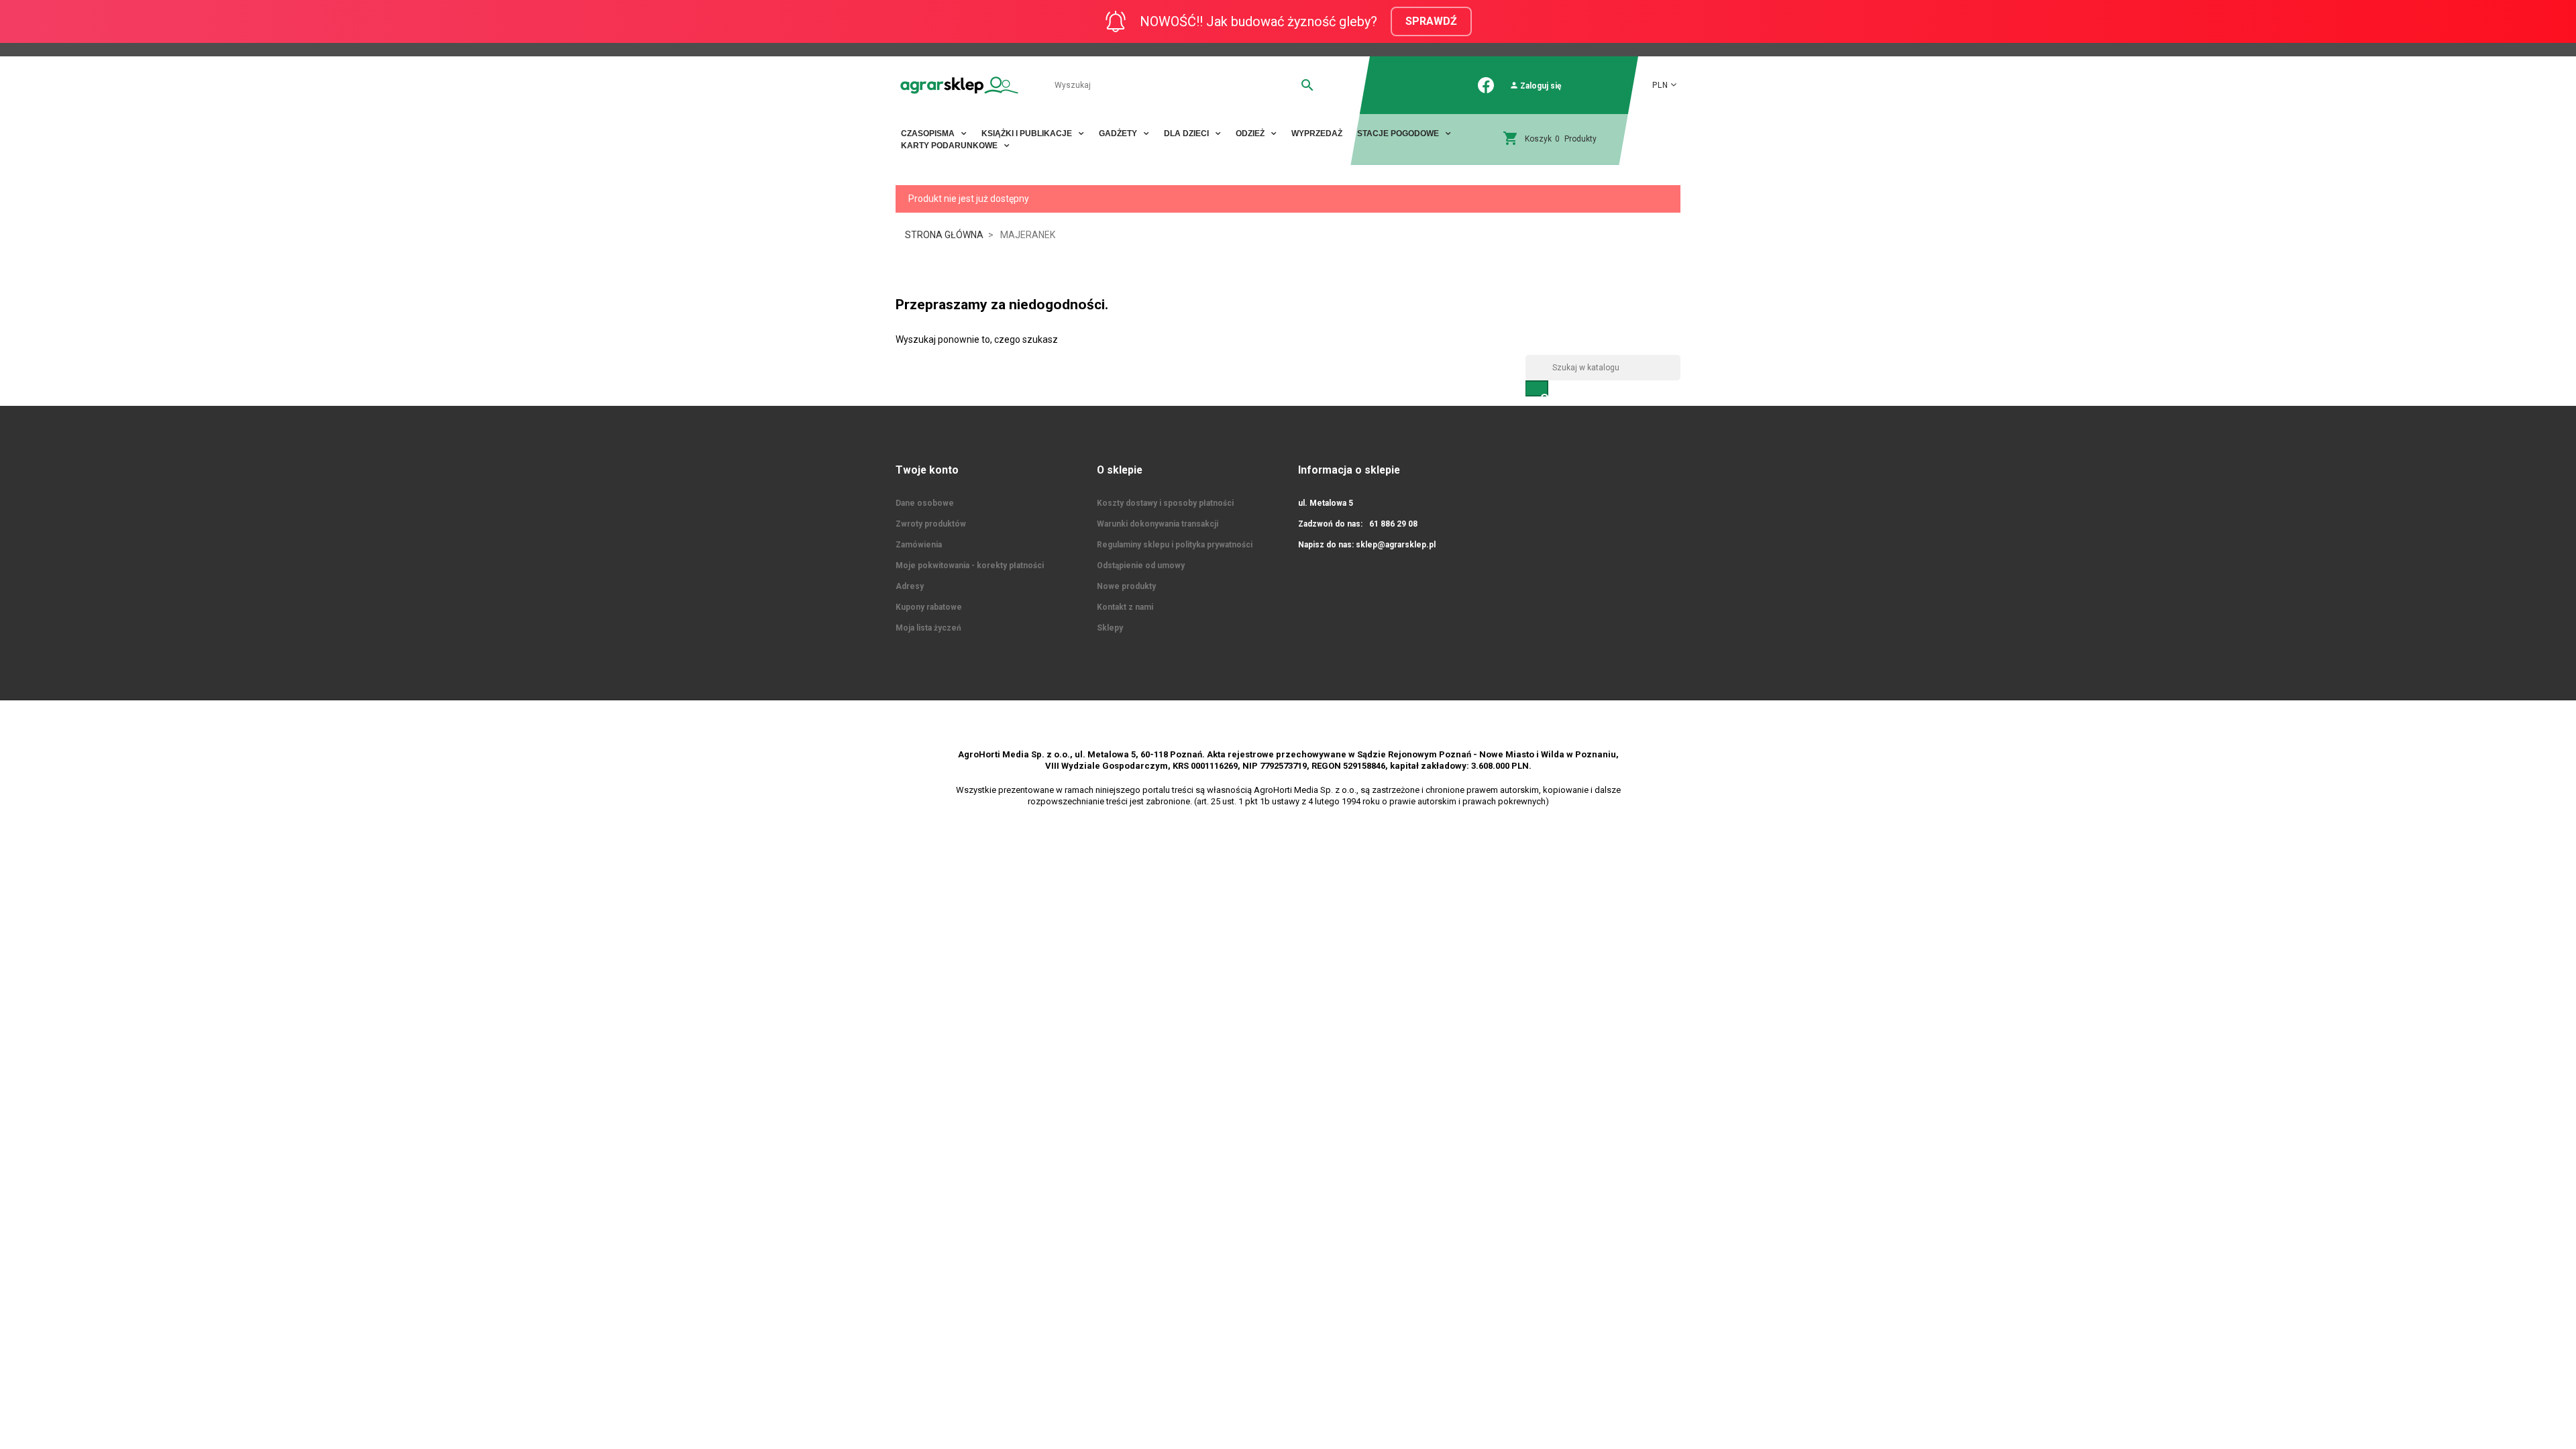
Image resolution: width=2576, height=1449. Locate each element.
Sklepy (1110, 628)
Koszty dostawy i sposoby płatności (1165, 503)
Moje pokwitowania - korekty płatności (970, 566)
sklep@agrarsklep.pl (1396, 545)
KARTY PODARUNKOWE (950, 146)
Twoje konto (927, 470)
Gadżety (1119, 133)
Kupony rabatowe (929, 607)
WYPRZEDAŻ (1317, 133)
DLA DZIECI (1187, 133)
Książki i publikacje (1028, 133)
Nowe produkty (1126, 586)
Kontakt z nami (1125, 607)
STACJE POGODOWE (1399, 133)
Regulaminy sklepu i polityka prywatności (1175, 545)
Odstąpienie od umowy (1141, 566)
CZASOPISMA (929, 133)
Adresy (910, 586)
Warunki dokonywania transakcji (1158, 524)
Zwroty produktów (931, 524)
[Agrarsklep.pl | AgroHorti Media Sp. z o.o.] (959, 85)
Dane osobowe (925, 503)
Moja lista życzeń (928, 628)
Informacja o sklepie (1349, 470)
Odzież (1251, 133)
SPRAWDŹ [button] (1431, 21)
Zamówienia (919, 545)
